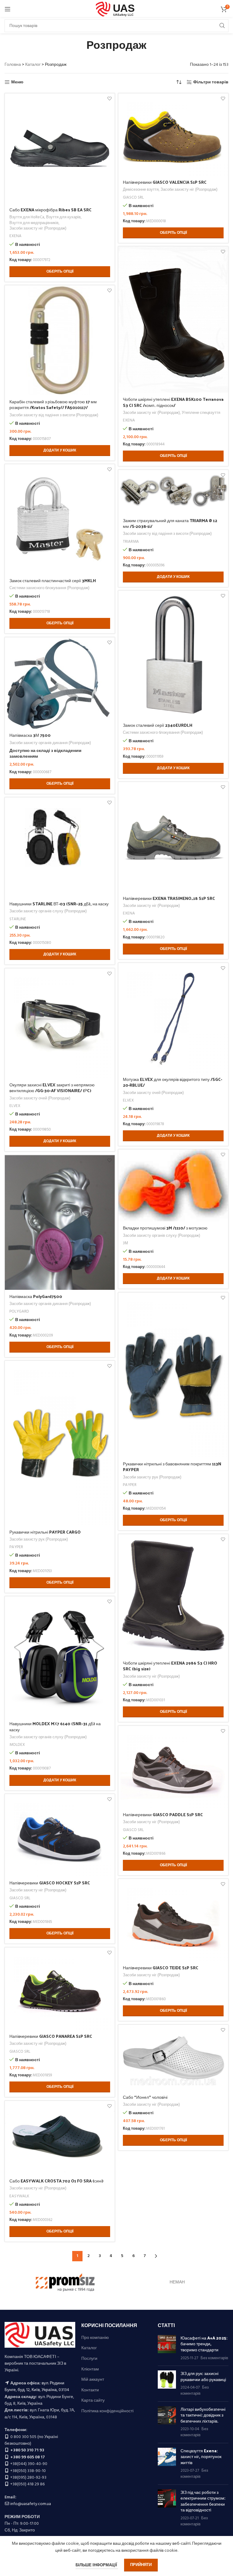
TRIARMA (131, 542)
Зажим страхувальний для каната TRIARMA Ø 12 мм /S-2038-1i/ (170, 523)
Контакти (90, 2390)
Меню (17, 82)
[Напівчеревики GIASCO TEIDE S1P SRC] (173, 1920)
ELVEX (128, 1101)
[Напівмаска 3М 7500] (60, 683)
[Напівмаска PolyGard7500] (60, 1223)
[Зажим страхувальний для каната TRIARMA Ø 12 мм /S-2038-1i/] (173, 492)
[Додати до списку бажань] (109, 99)
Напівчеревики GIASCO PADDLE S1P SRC (163, 1815)
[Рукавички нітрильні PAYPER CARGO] (60, 1443)
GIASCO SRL (133, 198)
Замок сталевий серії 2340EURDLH (158, 725)
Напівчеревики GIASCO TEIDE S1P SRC (161, 1968)
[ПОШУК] (222, 26)
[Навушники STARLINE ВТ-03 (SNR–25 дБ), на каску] (60, 847)
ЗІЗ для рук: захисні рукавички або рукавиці (203, 2376)
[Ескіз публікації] (167, 2348)
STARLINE (18, 919)
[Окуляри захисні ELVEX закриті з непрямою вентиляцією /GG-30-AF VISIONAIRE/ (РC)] (60, 1023)
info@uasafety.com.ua (31, 2504)
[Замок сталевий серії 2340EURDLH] (173, 655)
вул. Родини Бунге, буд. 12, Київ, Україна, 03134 (37, 2387)
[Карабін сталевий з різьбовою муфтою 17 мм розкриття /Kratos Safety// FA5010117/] (60, 340)
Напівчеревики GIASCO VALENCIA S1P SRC (165, 182)
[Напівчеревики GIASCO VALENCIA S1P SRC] (173, 135)
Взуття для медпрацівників (34, 223)
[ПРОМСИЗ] (65, 2283)
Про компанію (95, 2338)
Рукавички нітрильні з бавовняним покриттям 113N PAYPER (172, 1467)
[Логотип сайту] (117, 9)
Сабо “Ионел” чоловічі (145, 2097)
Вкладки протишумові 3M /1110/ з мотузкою (165, 1228)
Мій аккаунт (93, 2380)
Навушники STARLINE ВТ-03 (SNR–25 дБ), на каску (59, 904)
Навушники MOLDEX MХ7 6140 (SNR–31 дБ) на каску (55, 1727)
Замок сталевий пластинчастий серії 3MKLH (53, 580)
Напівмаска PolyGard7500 (36, 1296)
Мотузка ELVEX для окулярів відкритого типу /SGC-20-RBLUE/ (172, 1082)
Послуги (89, 2359)
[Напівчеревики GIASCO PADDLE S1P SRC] (173, 1767)
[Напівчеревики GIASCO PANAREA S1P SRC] (60, 1989)
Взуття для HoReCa (27, 218)
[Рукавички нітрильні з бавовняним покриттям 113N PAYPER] (173, 1375)
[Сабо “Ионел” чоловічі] (173, 2058)
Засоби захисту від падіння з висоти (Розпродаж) (54, 416)
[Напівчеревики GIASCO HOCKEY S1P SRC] (60, 1835)
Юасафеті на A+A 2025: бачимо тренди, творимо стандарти (204, 2344)
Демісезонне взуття (141, 190)
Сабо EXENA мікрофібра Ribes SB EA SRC (51, 210)
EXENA (15, 236)
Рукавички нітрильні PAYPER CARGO (45, 1532)
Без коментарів (214, 2358)
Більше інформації (97, 2565)
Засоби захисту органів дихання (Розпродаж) (50, 743)
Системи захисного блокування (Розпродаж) (49, 588)
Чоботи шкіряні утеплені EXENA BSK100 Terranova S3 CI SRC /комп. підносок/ (173, 402)
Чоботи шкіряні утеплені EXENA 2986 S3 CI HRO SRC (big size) (170, 1666)
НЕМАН (177, 2282)
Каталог (33, 65)
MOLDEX (17, 1745)
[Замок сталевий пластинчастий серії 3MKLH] (60, 519)
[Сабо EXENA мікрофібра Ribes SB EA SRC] (60, 148)
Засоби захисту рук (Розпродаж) (152, 1478)
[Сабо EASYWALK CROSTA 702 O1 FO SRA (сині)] (60, 2138)
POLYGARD (19, 1312)
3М (125, 1244)
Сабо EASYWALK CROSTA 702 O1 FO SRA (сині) (56, 2181)
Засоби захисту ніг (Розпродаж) (38, 229)
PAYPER (130, 1485)
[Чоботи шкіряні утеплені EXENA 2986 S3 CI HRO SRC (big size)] (173, 1595)
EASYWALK (19, 2197)
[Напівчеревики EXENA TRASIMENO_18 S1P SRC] (173, 837)
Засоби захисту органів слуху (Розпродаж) (48, 912)
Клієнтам (90, 2370)
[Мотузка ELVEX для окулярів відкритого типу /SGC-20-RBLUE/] (173, 1018)
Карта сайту (93, 2401)
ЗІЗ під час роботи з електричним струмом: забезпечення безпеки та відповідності (203, 2501)
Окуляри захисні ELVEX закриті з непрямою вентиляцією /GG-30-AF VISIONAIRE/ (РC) (52, 1088)
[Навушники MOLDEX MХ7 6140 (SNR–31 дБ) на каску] (60, 1657)
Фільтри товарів (211, 82)
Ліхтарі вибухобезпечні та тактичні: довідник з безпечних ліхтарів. (203, 2415)
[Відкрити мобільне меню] (8, 9)
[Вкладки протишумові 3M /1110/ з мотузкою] (173, 1186)
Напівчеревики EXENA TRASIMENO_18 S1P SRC (169, 898)
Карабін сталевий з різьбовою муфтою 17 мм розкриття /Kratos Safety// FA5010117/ (53, 405)
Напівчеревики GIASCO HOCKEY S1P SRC (50, 1883)
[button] (60, 451)
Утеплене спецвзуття (201, 413)
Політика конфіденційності (107, 2411)
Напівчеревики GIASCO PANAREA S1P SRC (51, 2036)
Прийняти (141, 2565)
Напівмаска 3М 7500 (30, 735)
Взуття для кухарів (63, 218)
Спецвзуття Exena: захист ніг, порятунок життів (201, 2457)
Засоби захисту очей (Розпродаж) (153, 1093)
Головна (13, 65)
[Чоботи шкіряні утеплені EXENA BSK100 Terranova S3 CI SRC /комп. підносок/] (173, 320)
